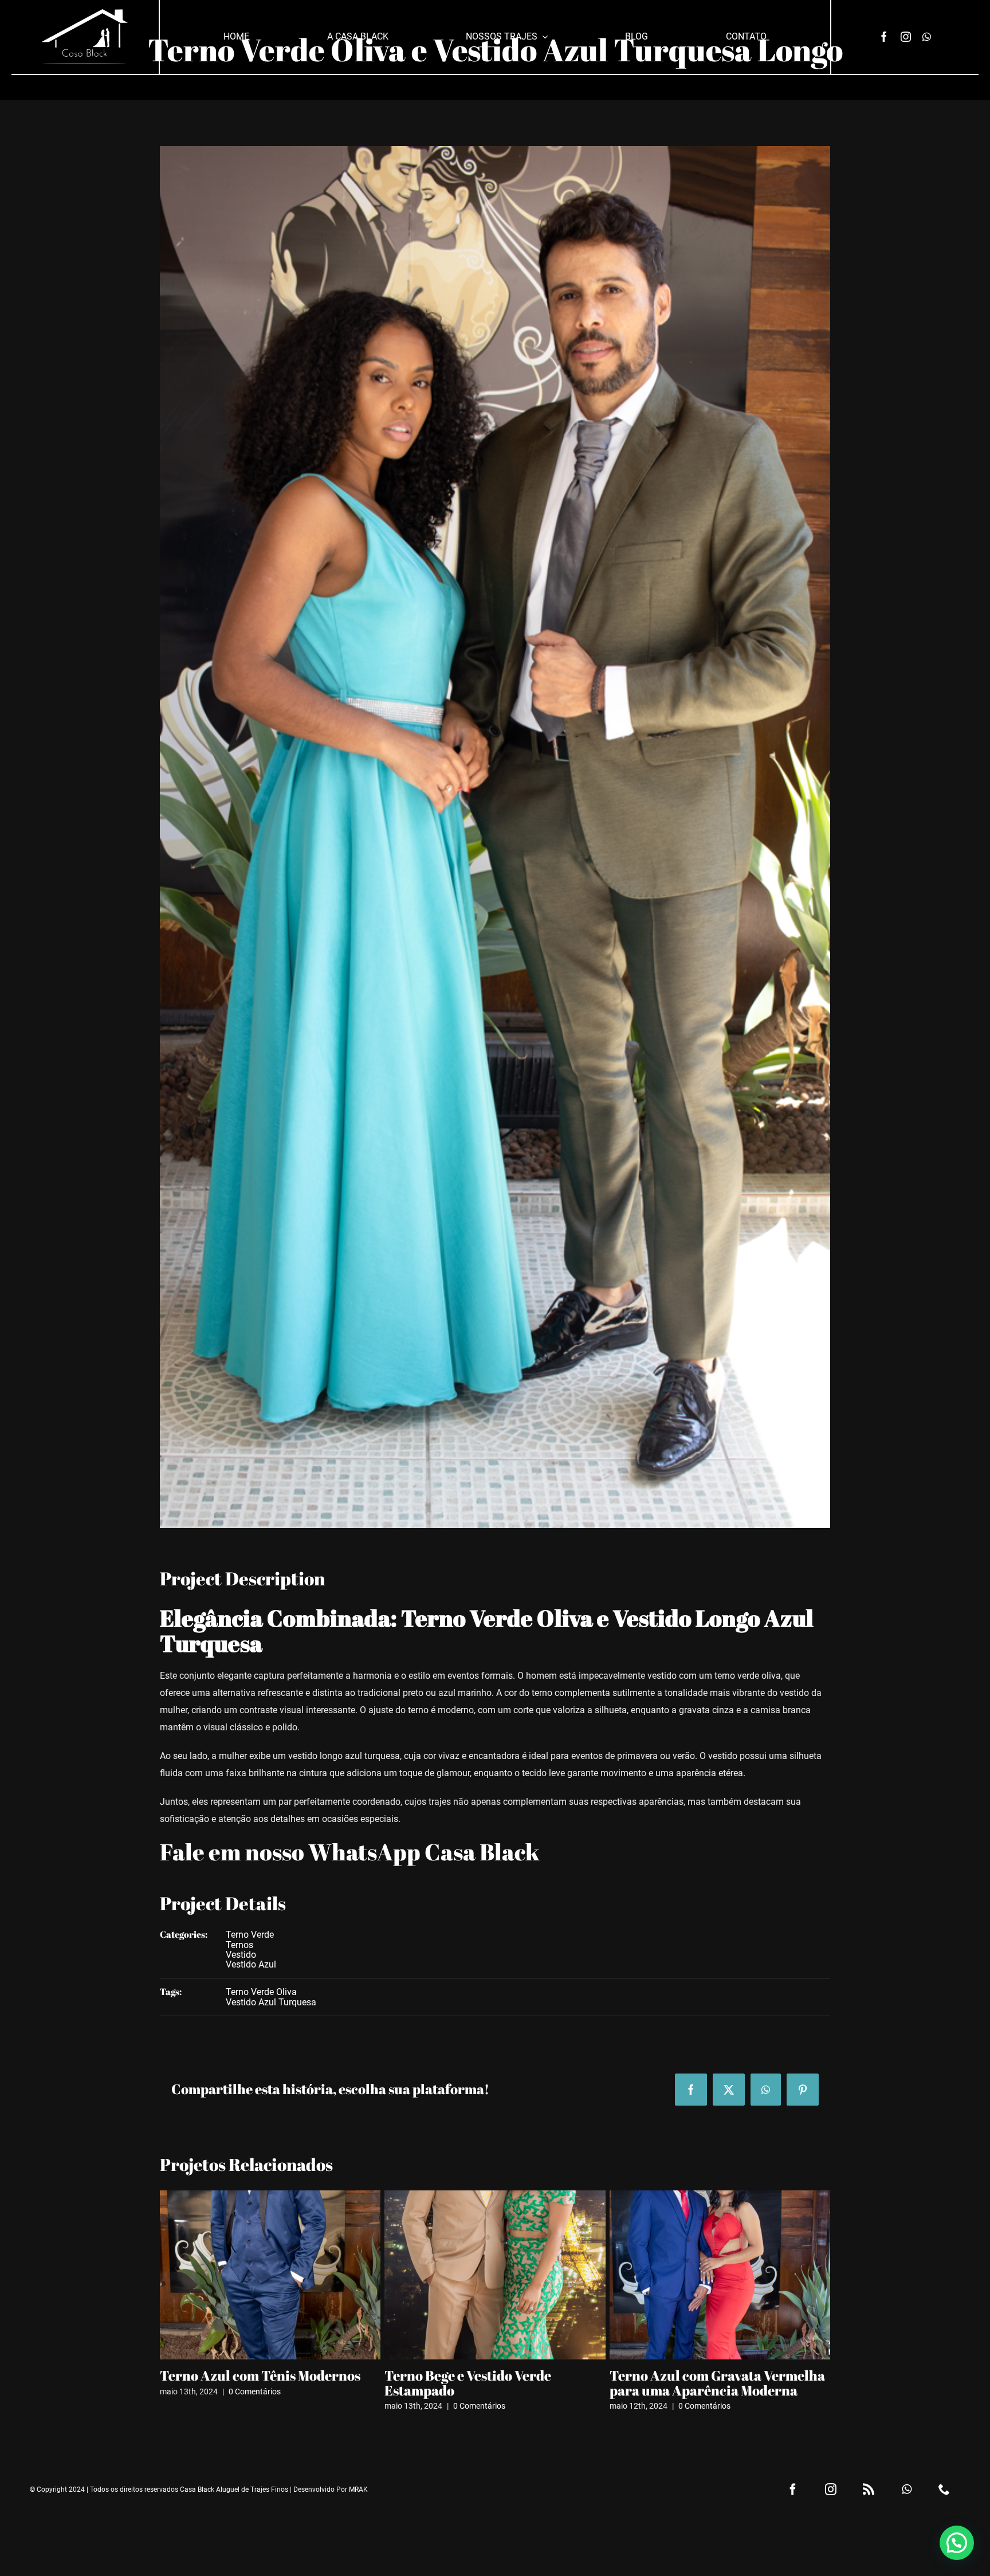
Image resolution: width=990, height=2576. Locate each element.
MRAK (358, 2489)
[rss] (869, 2489)
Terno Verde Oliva (261, 1992)
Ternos (239, 1945)
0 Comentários (255, 2406)
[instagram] (906, 37)
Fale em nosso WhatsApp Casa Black (350, 1852)
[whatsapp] (927, 37)
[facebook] (884, 37)
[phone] (944, 2489)
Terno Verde (250, 1935)
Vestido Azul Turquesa (271, 2002)
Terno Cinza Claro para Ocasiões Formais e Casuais (263, 2383)
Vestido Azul (251, 1964)
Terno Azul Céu (433, 2375)
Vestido (241, 1955)
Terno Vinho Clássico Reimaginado (720, 2375)
